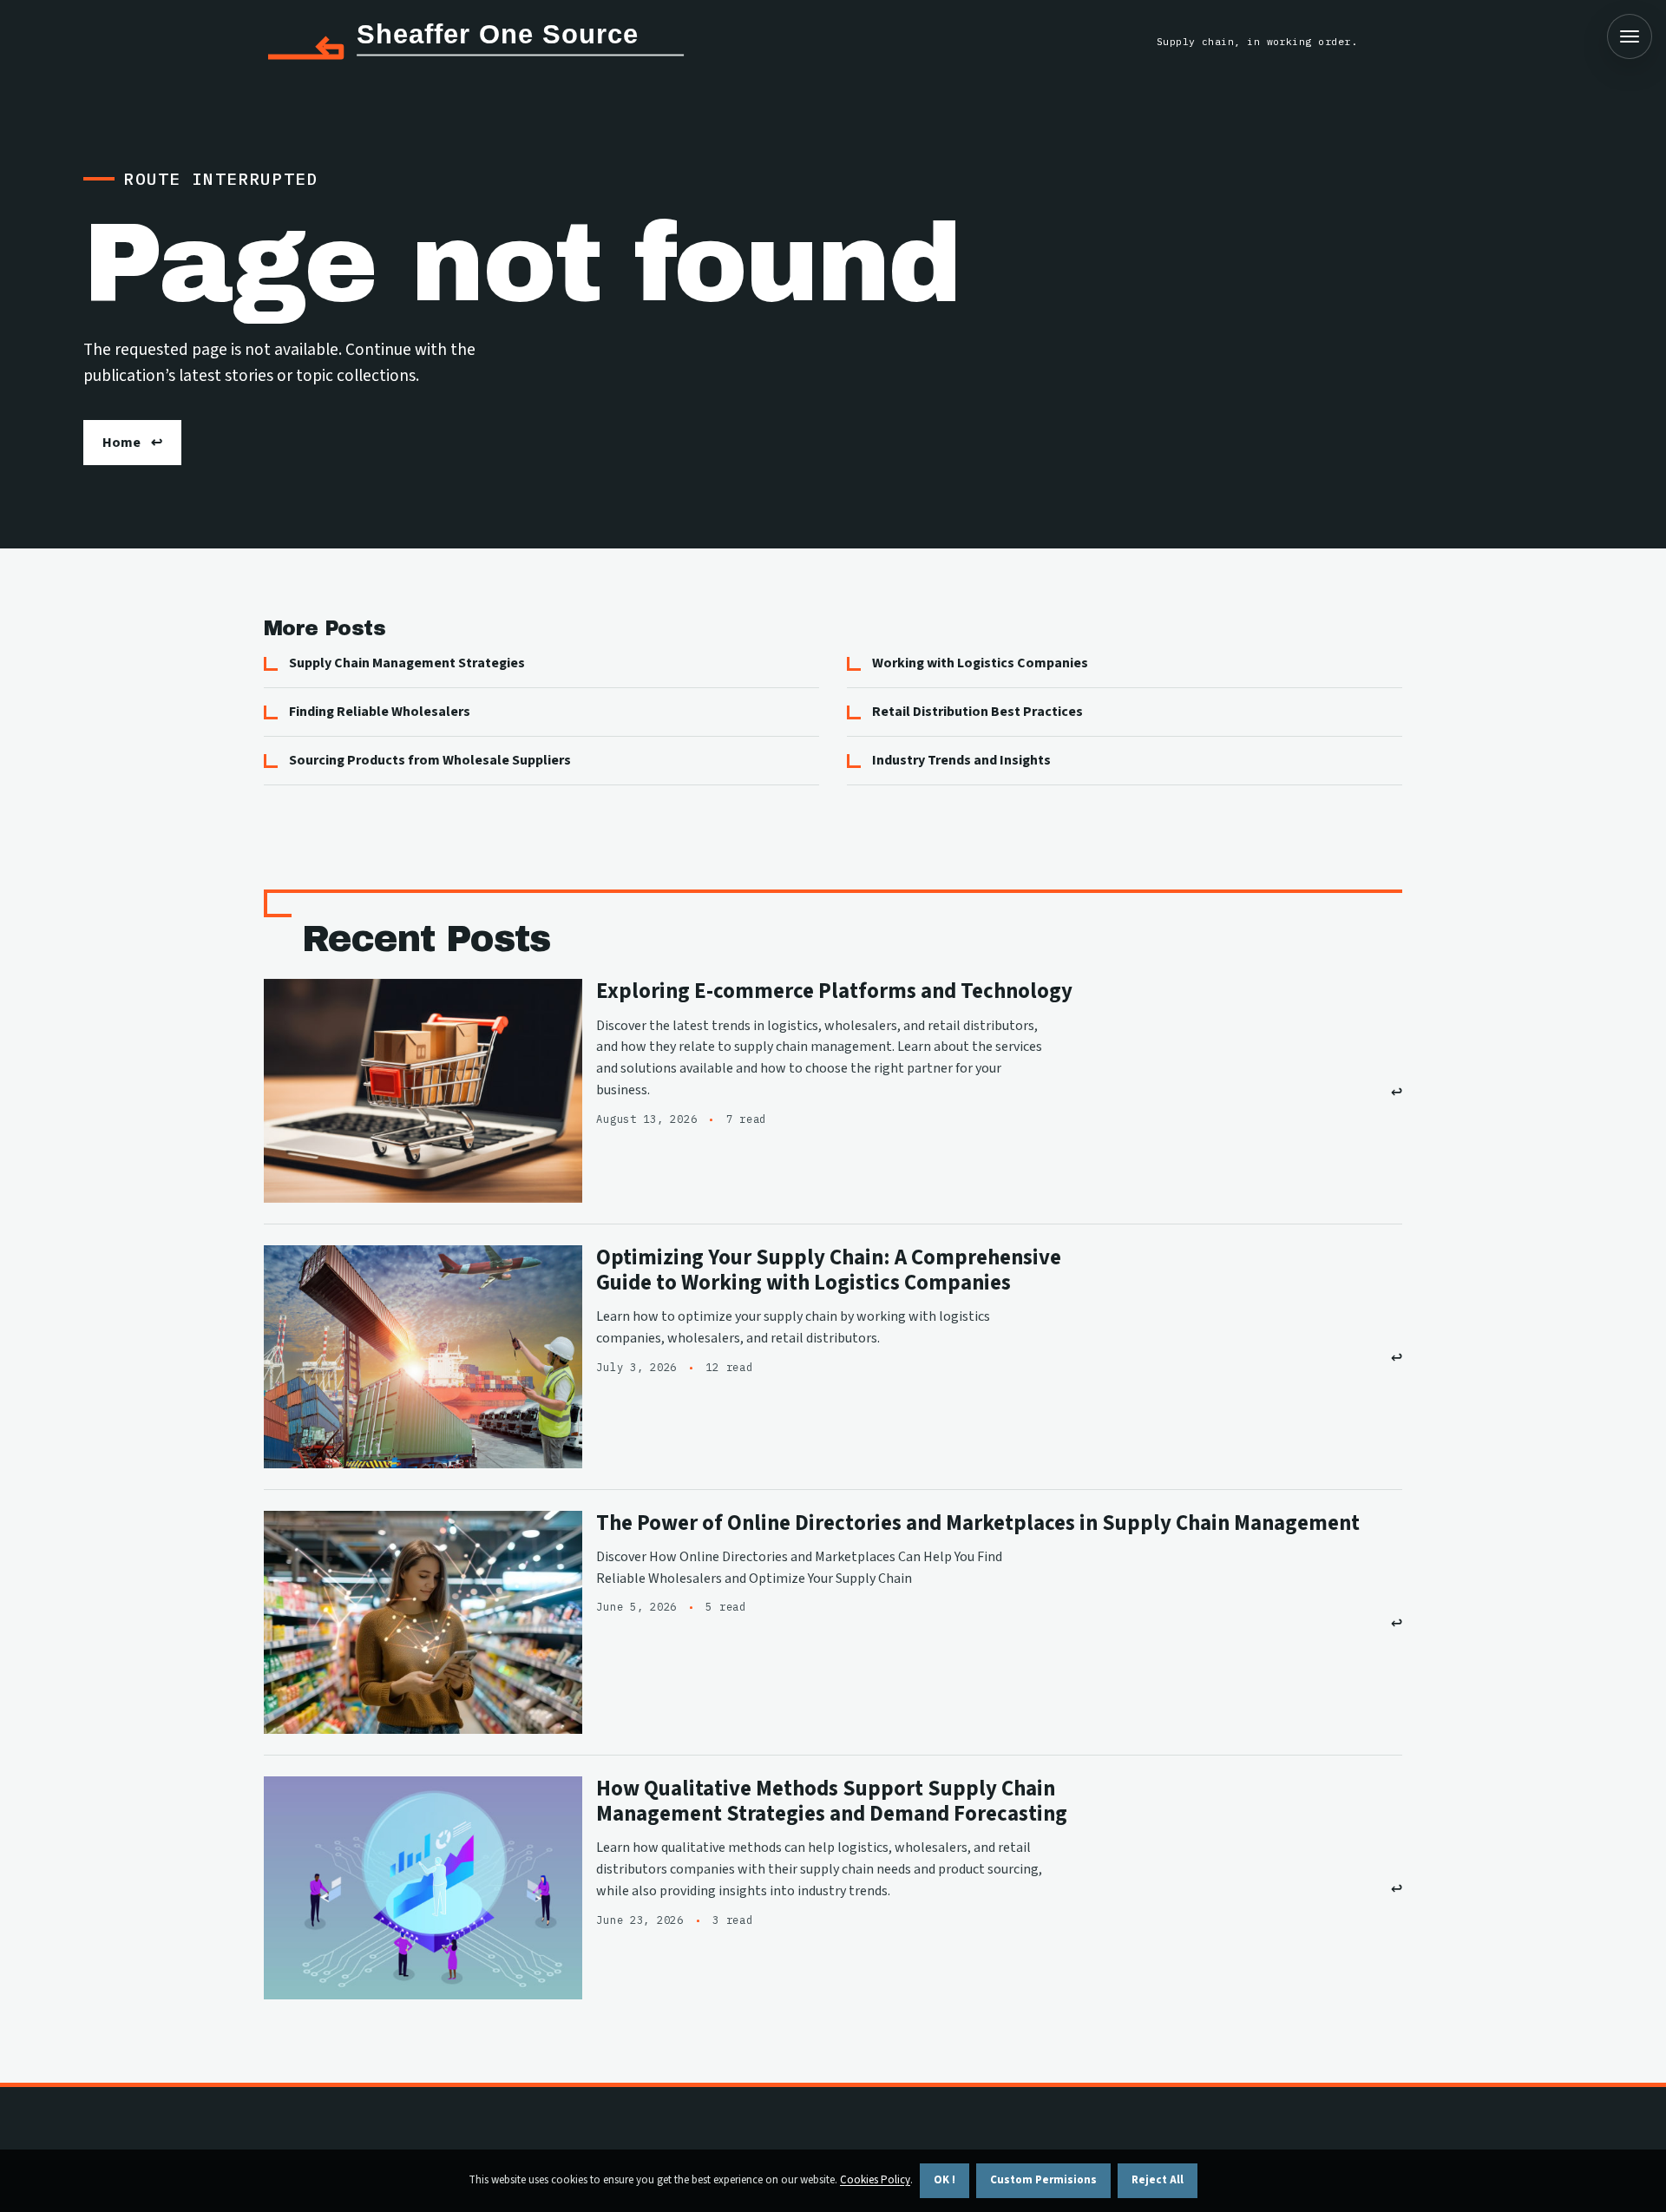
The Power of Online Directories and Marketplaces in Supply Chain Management (978, 1523)
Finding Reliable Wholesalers (380, 712)
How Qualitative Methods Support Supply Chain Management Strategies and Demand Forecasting (832, 1802)
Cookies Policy (875, 2180)
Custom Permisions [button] (1043, 2180)
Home (121, 443)
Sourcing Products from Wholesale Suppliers (430, 760)
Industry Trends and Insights (961, 760)
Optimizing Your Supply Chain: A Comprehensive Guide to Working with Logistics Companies (829, 1270)
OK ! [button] (945, 2180)
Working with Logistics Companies (980, 663)
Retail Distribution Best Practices (977, 712)
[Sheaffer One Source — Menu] (1630, 36)
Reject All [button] (1158, 2180)
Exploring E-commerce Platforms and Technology (834, 991)
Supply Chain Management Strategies (407, 663)
